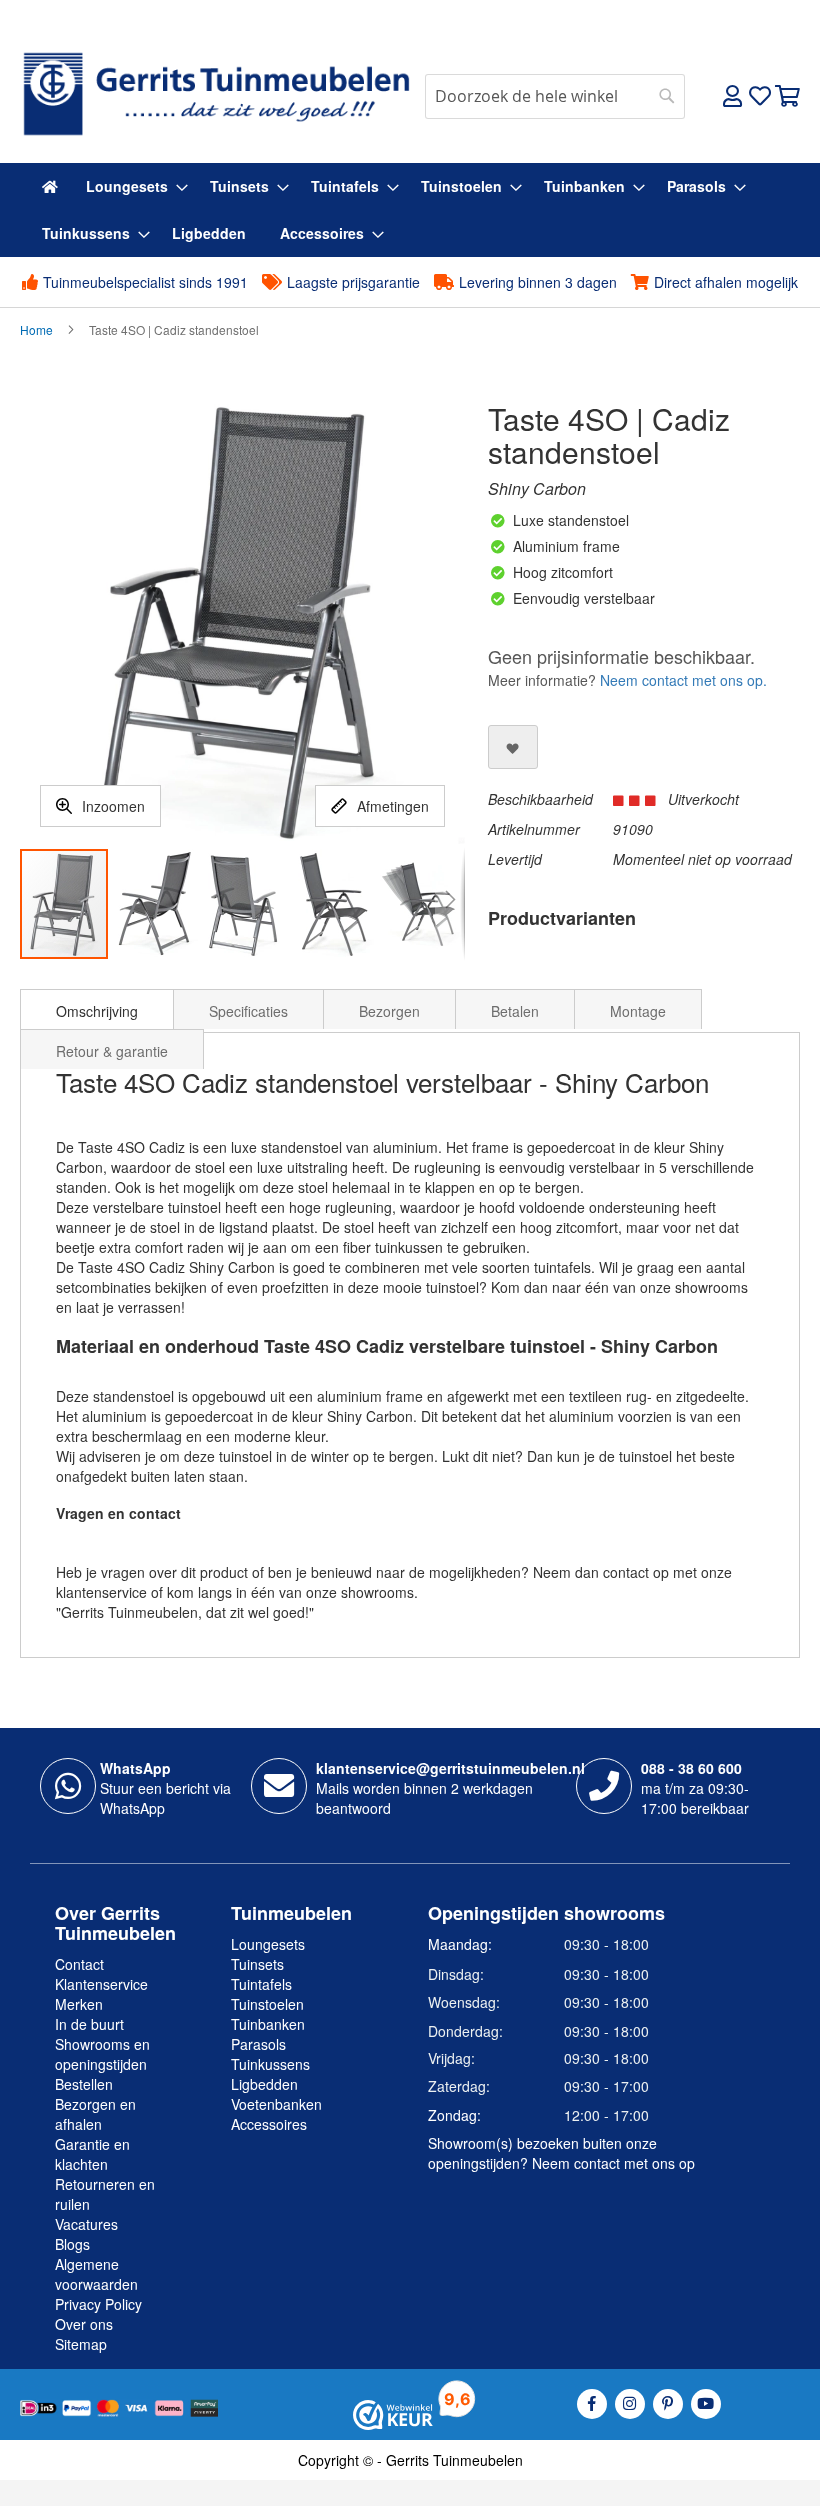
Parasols (258, 2044)
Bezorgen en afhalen (95, 2114)
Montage (638, 1011)
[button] (155, 904)
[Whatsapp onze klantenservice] (68, 1786)
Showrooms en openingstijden (102, 2054)
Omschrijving (97, 1011)
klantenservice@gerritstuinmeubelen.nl (450, 1768)
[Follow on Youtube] (706, 2404)
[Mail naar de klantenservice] (279, 1786)
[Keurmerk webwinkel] (393, 2413)
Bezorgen (389, 1011)
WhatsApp (135, 1768)
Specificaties (248, 1011)
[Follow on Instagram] (630, 2404)
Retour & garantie (112, 1051)
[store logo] (215, 94)
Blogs (72, 2244)
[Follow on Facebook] (592, 2404)
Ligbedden (264, 2084)
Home (36, 329)
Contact (79, 1964)
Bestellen (84, 2084)
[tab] (97, 1009)
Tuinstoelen (267, 2004)
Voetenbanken (276, 2104)
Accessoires (269, 2124)
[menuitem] (50, 186)
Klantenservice (101, 1984)
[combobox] (555, 96)
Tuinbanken (268, 2024)
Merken (79, 2004)
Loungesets (268, 1944)
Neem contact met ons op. (683, 680)
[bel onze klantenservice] (604, 1786)
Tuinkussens (270, 2064)
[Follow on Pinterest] (668, 2404)
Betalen (515, 1011)
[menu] (410, 210)
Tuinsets (257, 1964)
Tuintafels (261, 1984)
